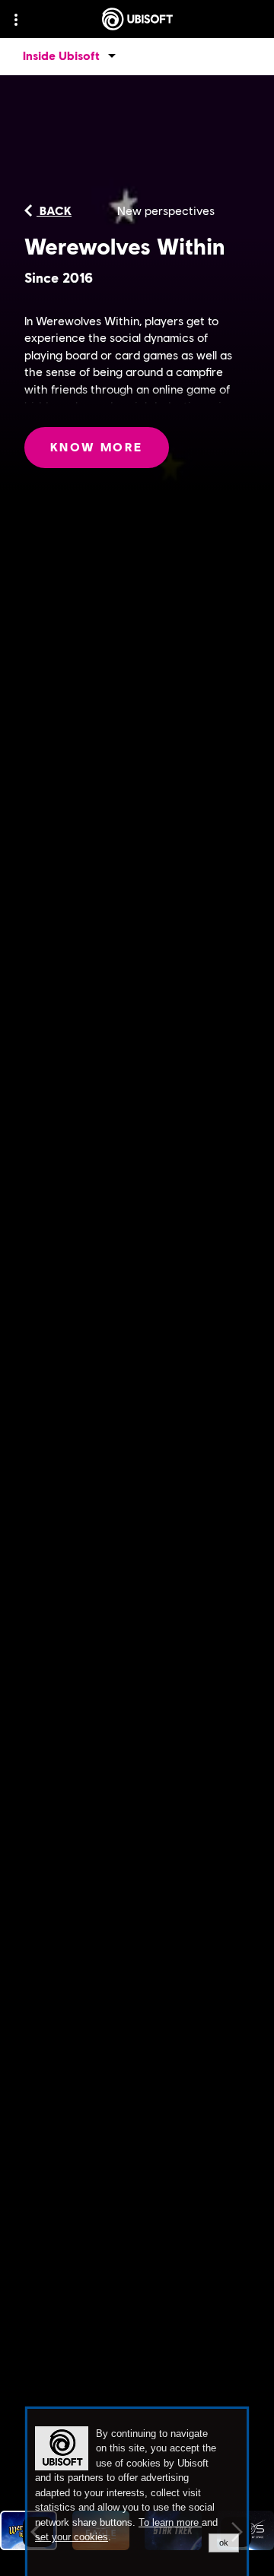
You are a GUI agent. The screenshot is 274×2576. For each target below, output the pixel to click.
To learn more (170, 2522)
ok (224, 2543)
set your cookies (72, 2537)
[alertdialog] (137, 2492)
